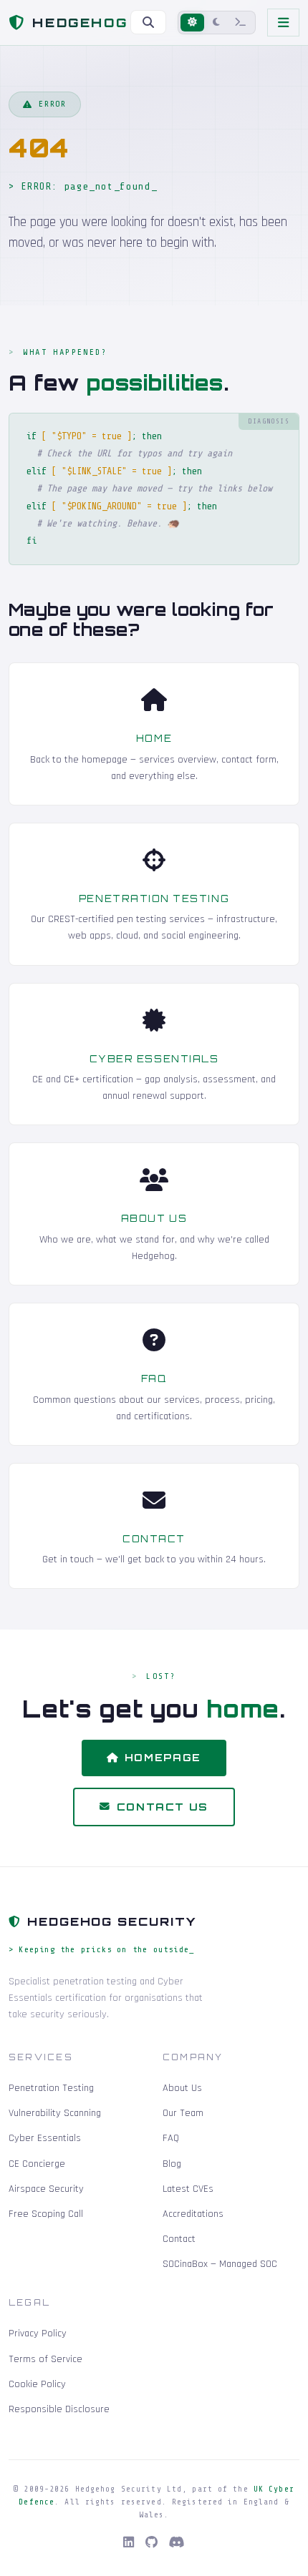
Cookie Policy (37, 2384)
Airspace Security (46, 2189)
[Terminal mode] (241, 23)
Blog (172, 2164)
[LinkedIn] (129, 2543)
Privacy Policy (38, 2333)
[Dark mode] (216, 23)
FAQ (154, 1378)
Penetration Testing (154, 898)
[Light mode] (192, 23)
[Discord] (177, 2543)
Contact (154, 1539)
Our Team (183, 2113)
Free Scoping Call (46, 2214)
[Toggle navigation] (283, 23)
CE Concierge (37, 2164)
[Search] (148, 22)
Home (154, 738)
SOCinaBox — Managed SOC (220, 2264)
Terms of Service (45, 2359)
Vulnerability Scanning (55, 2113)
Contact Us (163, 1807)
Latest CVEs (188, 2189)
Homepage (163, 1757)
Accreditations (193, 2214)
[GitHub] (151, 2543)
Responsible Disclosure (59, 2409)
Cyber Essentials (154, 1059)
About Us (154, 1218)
